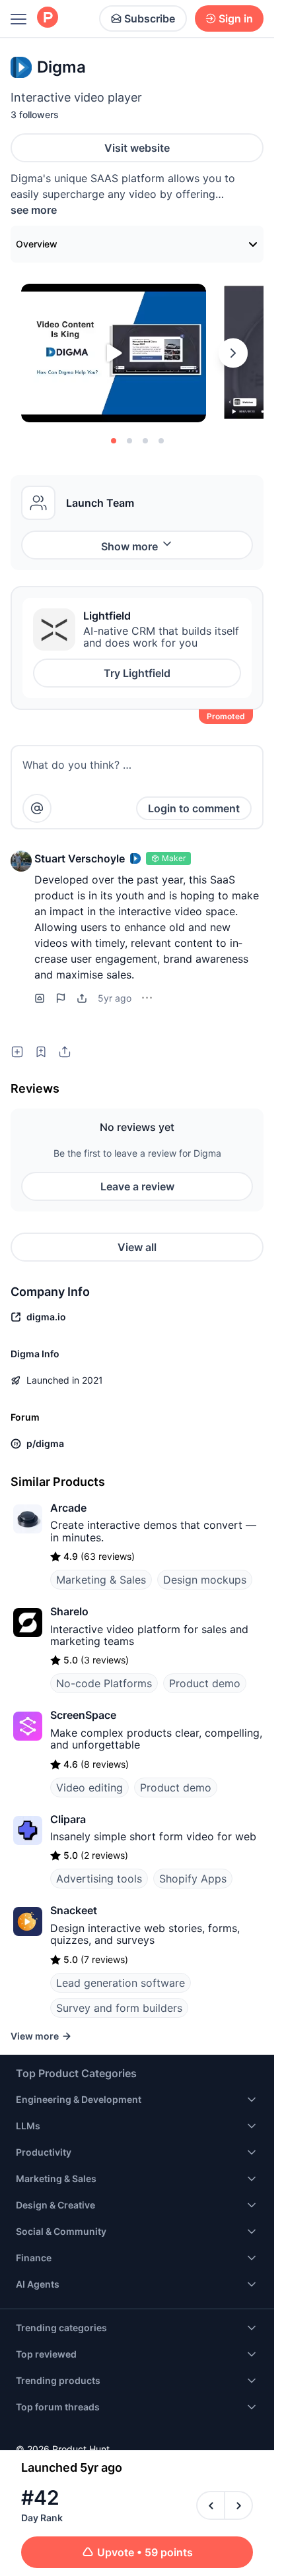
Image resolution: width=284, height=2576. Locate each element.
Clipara (68, 1819)
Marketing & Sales (101, 1580)
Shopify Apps (193, 1879)
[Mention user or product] (37, 808)
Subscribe (150, 18)
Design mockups (205, 1580)
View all (137, 1247)
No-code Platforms (104, 1683)
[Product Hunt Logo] (48, 18)
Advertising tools (99, 1879)
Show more (129, 546)
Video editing (89, 1787)
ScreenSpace (83, 1715)
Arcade (68, 1508)
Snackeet (74, 1910)
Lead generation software (121, 1983)
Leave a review (137, 1186)
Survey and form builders (119, 2008)
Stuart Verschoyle (80, 858)
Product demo (205, 1683)
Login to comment (194, 808)
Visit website (137, 148)
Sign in (236, 18)
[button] (21, 861)
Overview (37, 244)
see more (34, 210)
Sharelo (69, 1611)
